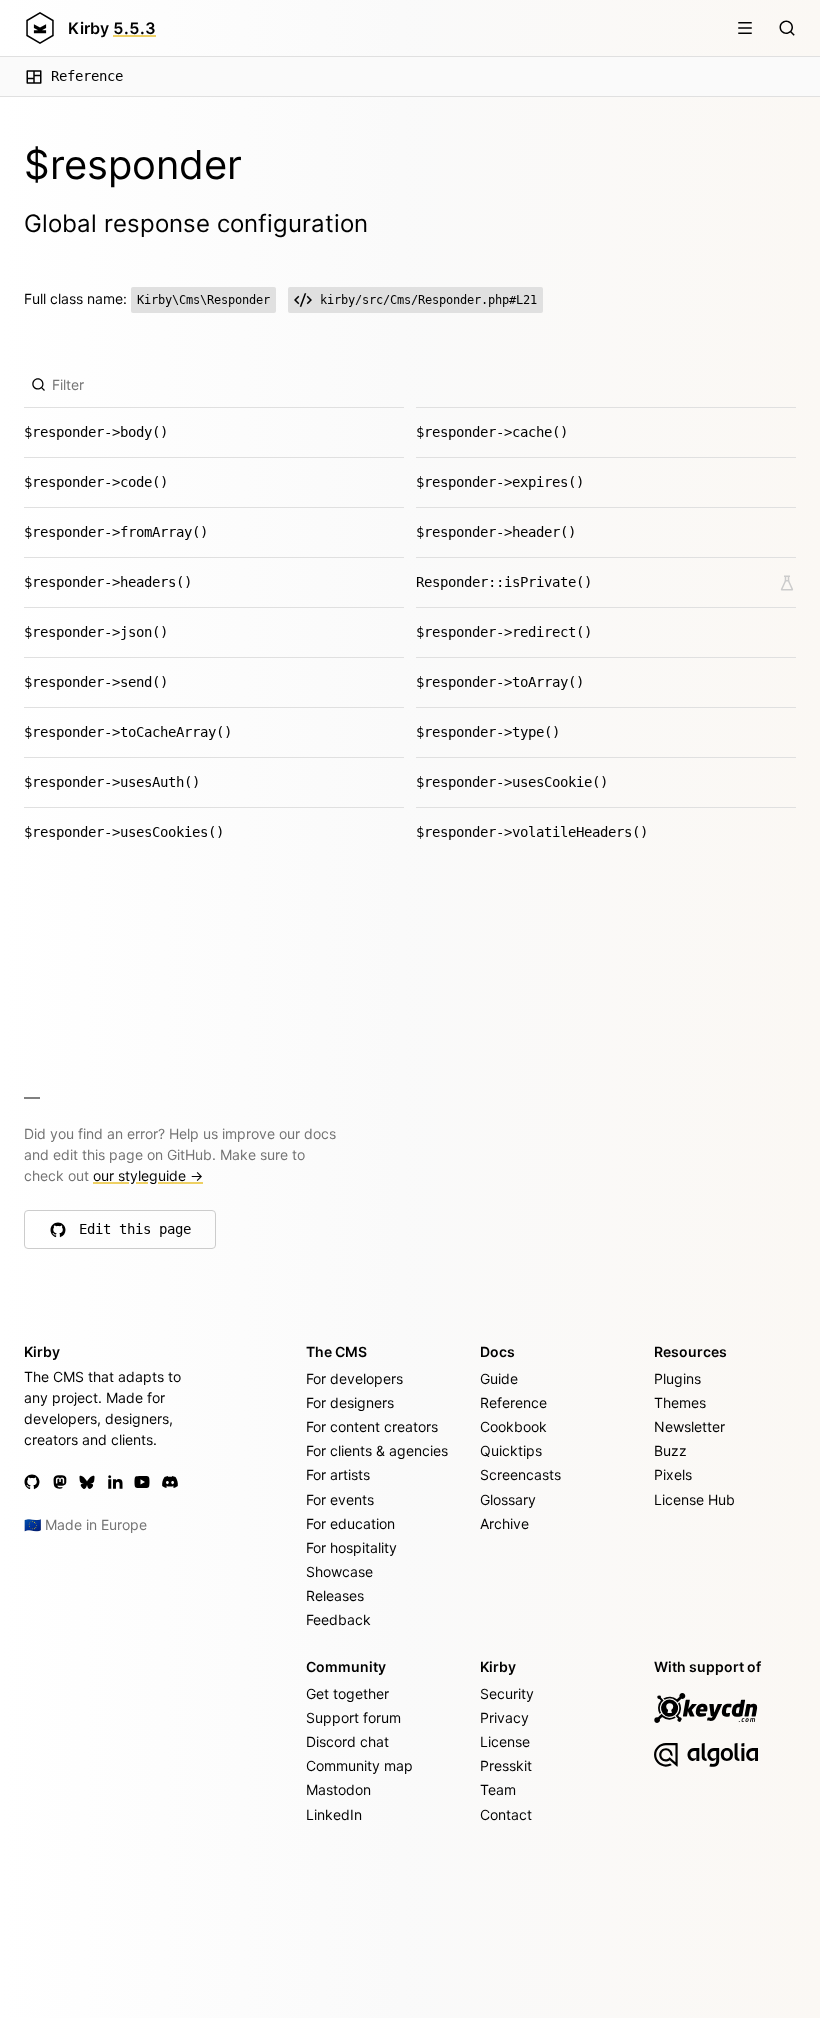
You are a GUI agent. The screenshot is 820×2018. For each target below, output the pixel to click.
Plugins (677, 1378)
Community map (359, 1765)
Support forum (353, 1717)
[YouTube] (142, 1482)
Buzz (670, 1450)
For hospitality (351, 1547)
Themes (680, 1402)
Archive (504, 1523)
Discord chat (347, 1741)
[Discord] (170, 1482)
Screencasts (520, 1474)
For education (350, 1523)
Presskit (506, 1765)
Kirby (112, 28)
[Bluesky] (87, 1482)
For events (340, 1499)
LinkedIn (334, 1814)
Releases (335, 1595)
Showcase (339, 1571)
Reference (87, 76)
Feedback (338, 1619)
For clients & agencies (377, 1450)
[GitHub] (32, 1482)
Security (507, 1693)
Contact (506, 1814)
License (505, 1741)
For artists (338, 1474)
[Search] (787, 28)
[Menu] (745, 28)
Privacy (504, 1717)
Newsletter (689, 1426)
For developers (354, 1378)
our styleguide (148, 1175)
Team (498, 1789)
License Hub (694, 1499)
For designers (350, 1402)
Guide (499, 1378)
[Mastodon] (60, 1482)
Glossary (508, 1499)
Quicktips (511, 1450)
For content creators (372, 1426)
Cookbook (513, 1426)
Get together (347, 1693)
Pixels (673, 1474)
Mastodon (338, 1789)
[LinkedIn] (115, 1482)
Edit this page (135, 1234)
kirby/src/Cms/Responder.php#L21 (428, 300)
